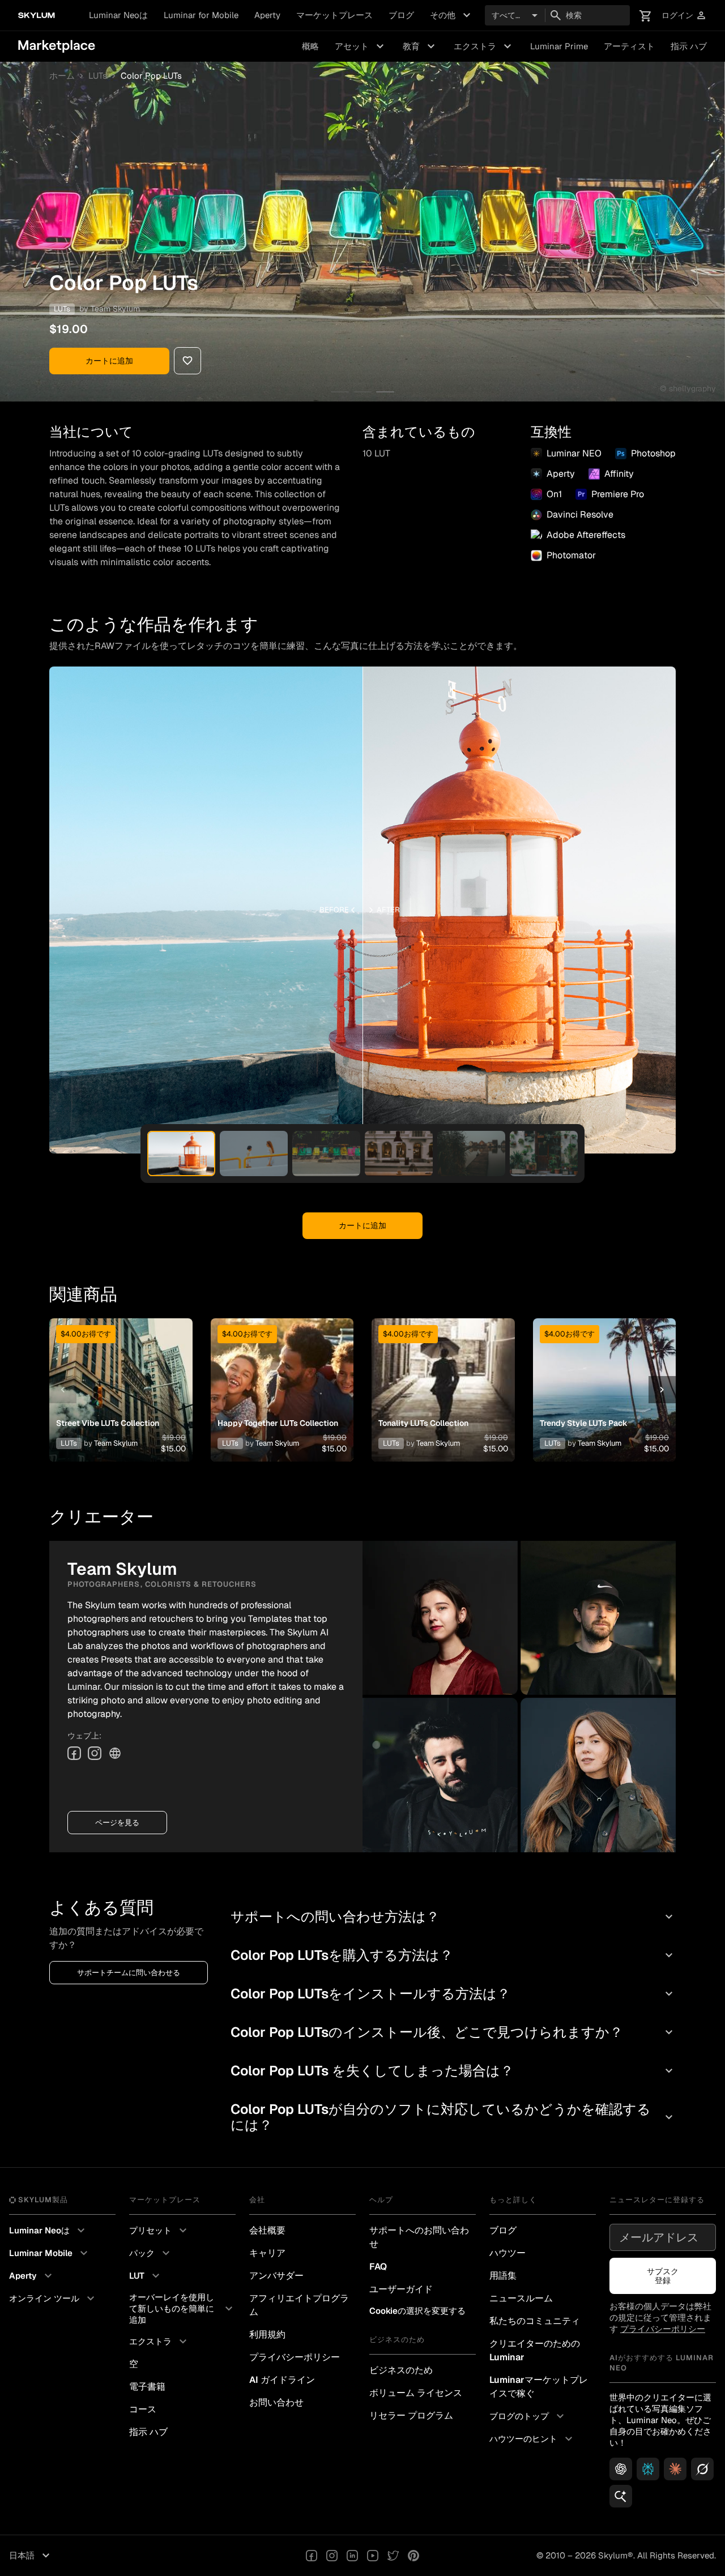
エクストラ (484, 46)
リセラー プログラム (411, 2415)
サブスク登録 (663, 2276)
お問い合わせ (276, 2402)
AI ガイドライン (282, 2380)
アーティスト (629, 46)
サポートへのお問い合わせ (419, 2237)
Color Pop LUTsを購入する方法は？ (453, 1955)
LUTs (98, 76)
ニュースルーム (521, 2298)
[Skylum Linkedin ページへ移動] (352, 2556)
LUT (146, 2276)
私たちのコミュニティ (535, 2321)
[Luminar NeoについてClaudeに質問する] (675, 2469)
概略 (310, 46)
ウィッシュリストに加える (120, 1376)
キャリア (267, 2253)
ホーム (62, 76)
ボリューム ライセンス (416, 2393)
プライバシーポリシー (295, 2357)
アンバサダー (276, 2276)
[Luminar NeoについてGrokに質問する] (702, 2469)
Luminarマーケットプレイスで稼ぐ (539, 2387)
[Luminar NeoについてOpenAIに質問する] (621, 2469)
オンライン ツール (53, 2299)
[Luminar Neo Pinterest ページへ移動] (413, 2556)
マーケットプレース (334, 15)
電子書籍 (147, 2387)
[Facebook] (74, 1753)
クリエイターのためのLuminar (535, 2350)
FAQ (378, 2267)
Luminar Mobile (50, 2253)
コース (143, 2409)
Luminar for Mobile (201, 15)
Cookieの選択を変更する (417, 2311)
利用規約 (267, 2334)
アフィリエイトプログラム (299, 2305)
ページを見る (117, 1823)
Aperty (267, 15)
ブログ (401, 15)
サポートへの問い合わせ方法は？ (453, 1917)
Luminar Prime (559, 46)
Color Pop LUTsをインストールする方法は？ (453, 1994)
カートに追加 (109, 361)
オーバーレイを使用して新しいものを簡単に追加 (182, 2308)
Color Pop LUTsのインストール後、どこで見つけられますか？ (453, 2032)
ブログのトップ (528, 2416)
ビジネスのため (401, 2370)
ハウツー (507, 2253)
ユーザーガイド (401, 2289)
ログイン (684, 16)
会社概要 (267, 2230)
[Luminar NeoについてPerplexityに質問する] (648, 2469)
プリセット (159, 2231)
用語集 (503, 2276)
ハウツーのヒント (532, 2439)
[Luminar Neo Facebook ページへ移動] (312, 2556)
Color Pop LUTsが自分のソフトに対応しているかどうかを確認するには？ (453, 2117)
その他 (452, 15)
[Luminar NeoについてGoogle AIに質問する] (621, 2496)
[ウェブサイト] (115, 1753)
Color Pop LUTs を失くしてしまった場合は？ (453, 2071)
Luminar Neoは (118, 15)
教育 (420, 46)
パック (151, 2253)
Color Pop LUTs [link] (151, 76)
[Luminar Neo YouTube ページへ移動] (373, 2556)
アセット (361, 46)
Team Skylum (115, 309)
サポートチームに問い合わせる (129, 1973)
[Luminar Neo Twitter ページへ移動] (393, 2556)
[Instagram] (95, 1753)
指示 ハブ (689, 46)
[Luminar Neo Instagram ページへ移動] (332, 2556)
